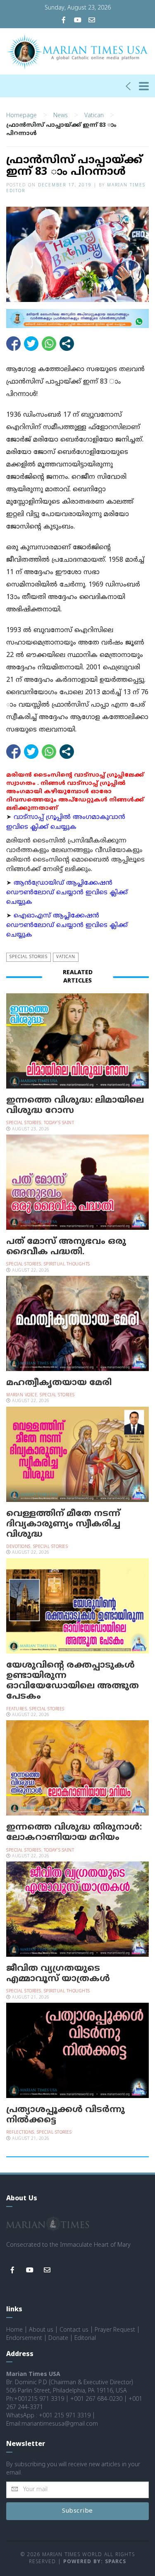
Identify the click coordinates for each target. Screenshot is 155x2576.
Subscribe (77, 2511)
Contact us (74, 2330)
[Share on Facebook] (13, 344)
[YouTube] (78, 21)
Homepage (21, 116)
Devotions (18, 1547)
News (61, 116)
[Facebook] (64, 21)
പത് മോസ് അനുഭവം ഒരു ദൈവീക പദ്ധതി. (66, 1247)
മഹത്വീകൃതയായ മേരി (59, 1383)
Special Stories (29, 957)
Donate (58, 2338)
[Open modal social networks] (67, 344)
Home (14, 2330)
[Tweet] (31, 344)
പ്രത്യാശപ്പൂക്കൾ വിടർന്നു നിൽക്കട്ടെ (66, 2115)
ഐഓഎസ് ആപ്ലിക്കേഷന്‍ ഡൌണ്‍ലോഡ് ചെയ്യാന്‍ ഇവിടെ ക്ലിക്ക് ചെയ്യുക (67, 926)
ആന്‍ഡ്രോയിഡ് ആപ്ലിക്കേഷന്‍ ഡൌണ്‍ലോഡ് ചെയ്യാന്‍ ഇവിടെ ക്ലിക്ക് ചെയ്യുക (67, 893)
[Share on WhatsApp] (49, 344)
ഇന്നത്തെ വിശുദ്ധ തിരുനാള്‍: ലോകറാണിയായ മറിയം (74, 1833)
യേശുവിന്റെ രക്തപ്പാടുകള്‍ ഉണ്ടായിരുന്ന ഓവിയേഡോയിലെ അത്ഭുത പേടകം (73, 1681)
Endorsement (24, 2338)
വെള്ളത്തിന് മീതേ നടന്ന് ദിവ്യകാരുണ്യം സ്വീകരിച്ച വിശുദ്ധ (63, 1524)
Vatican (94, 116)
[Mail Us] (92, 21)
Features (17, 1709)
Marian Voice (22, 1395)
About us (41, 2330)
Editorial (85, 2338)
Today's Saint (59, 1123)
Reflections (20, 2133)
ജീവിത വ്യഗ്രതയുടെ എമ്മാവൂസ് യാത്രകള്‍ (58, 1974)
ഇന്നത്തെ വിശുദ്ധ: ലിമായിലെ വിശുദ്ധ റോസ (75, 1106)
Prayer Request (115, 2330)
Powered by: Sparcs (95, 2562)
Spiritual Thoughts (67, 1264)
